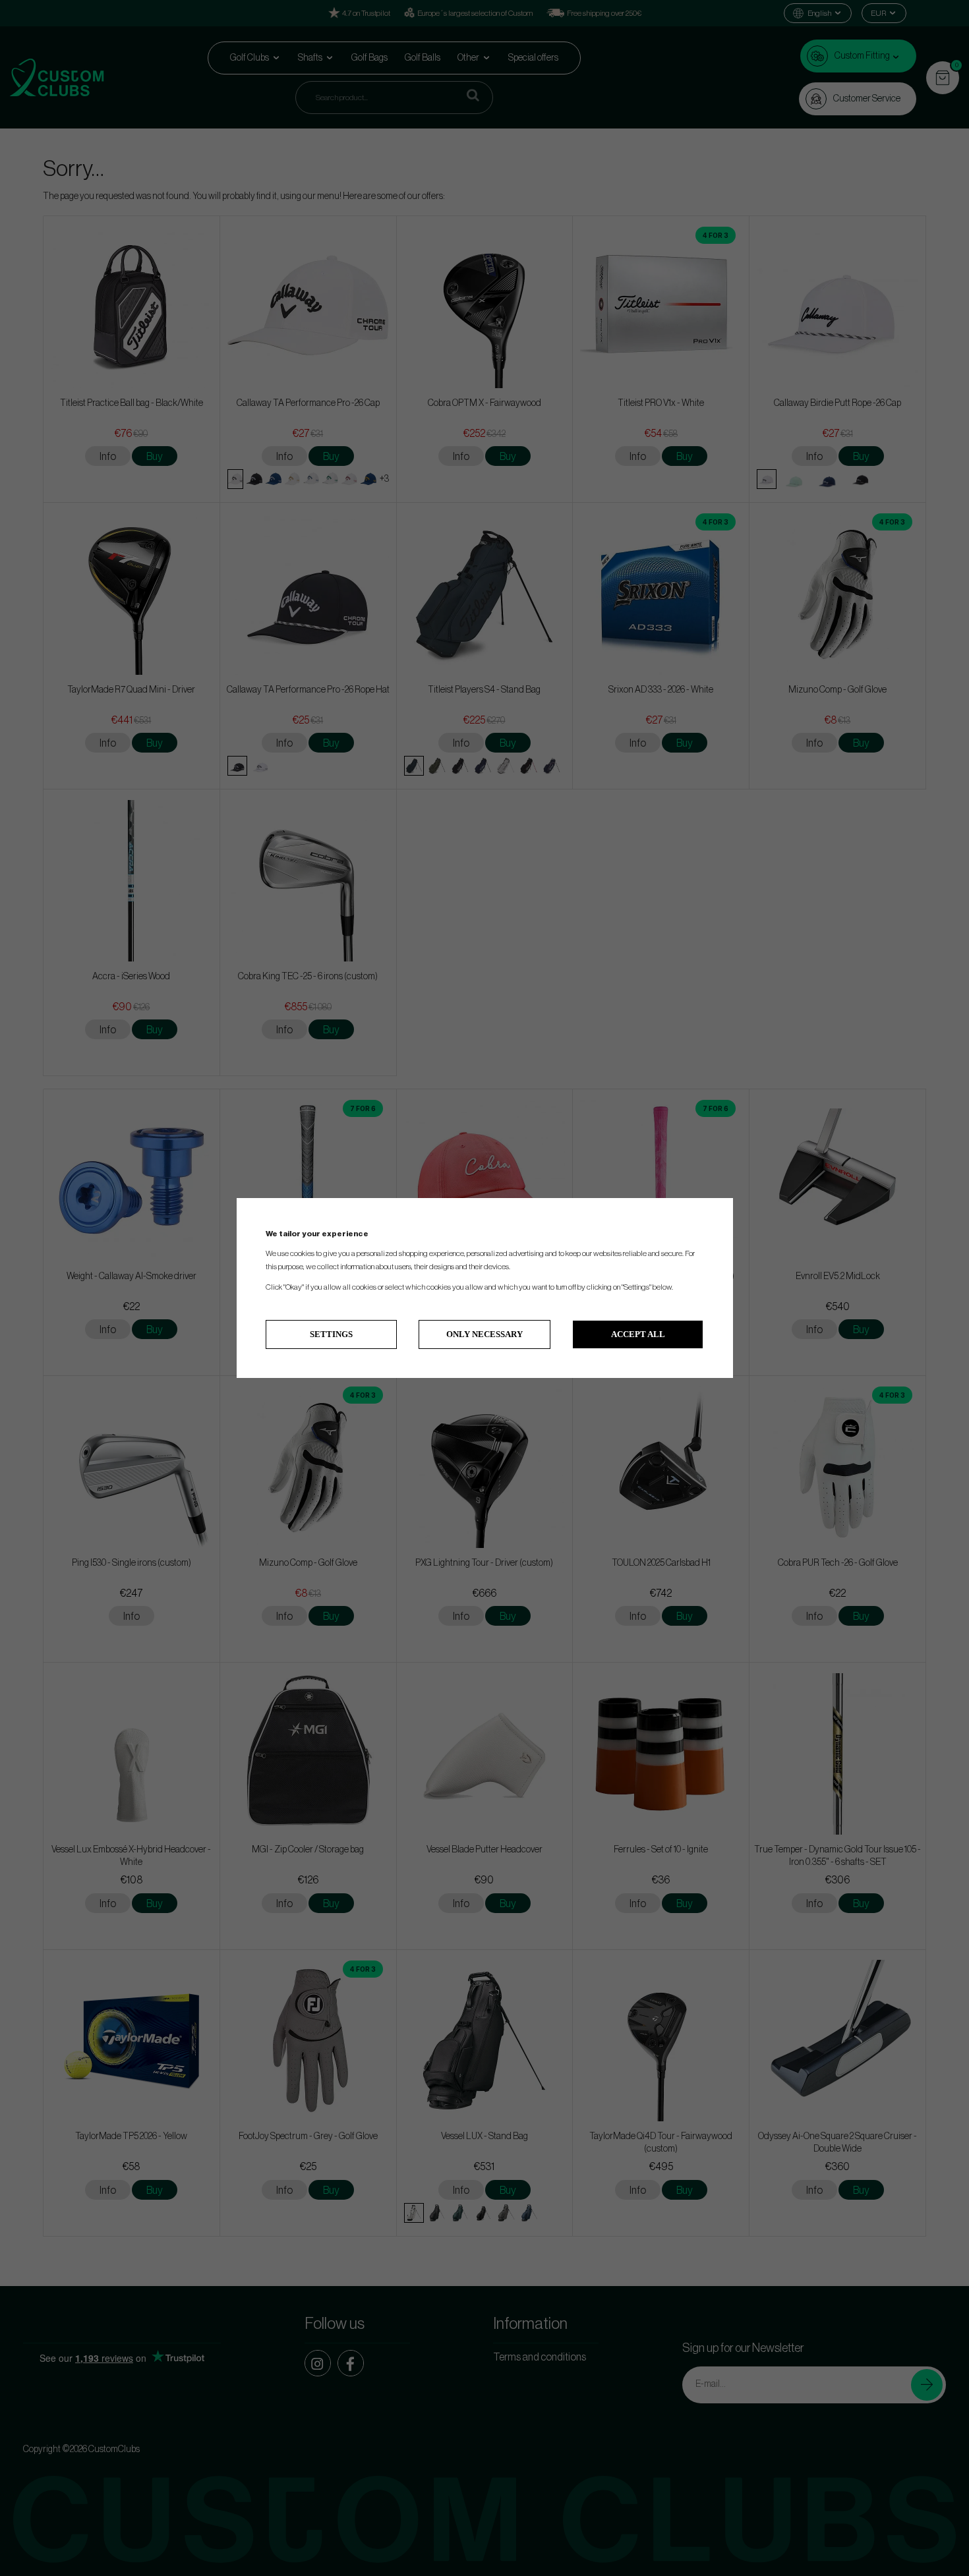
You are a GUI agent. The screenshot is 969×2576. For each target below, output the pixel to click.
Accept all (638, 1334)
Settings (331, 1334)
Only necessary (484, 1334)
